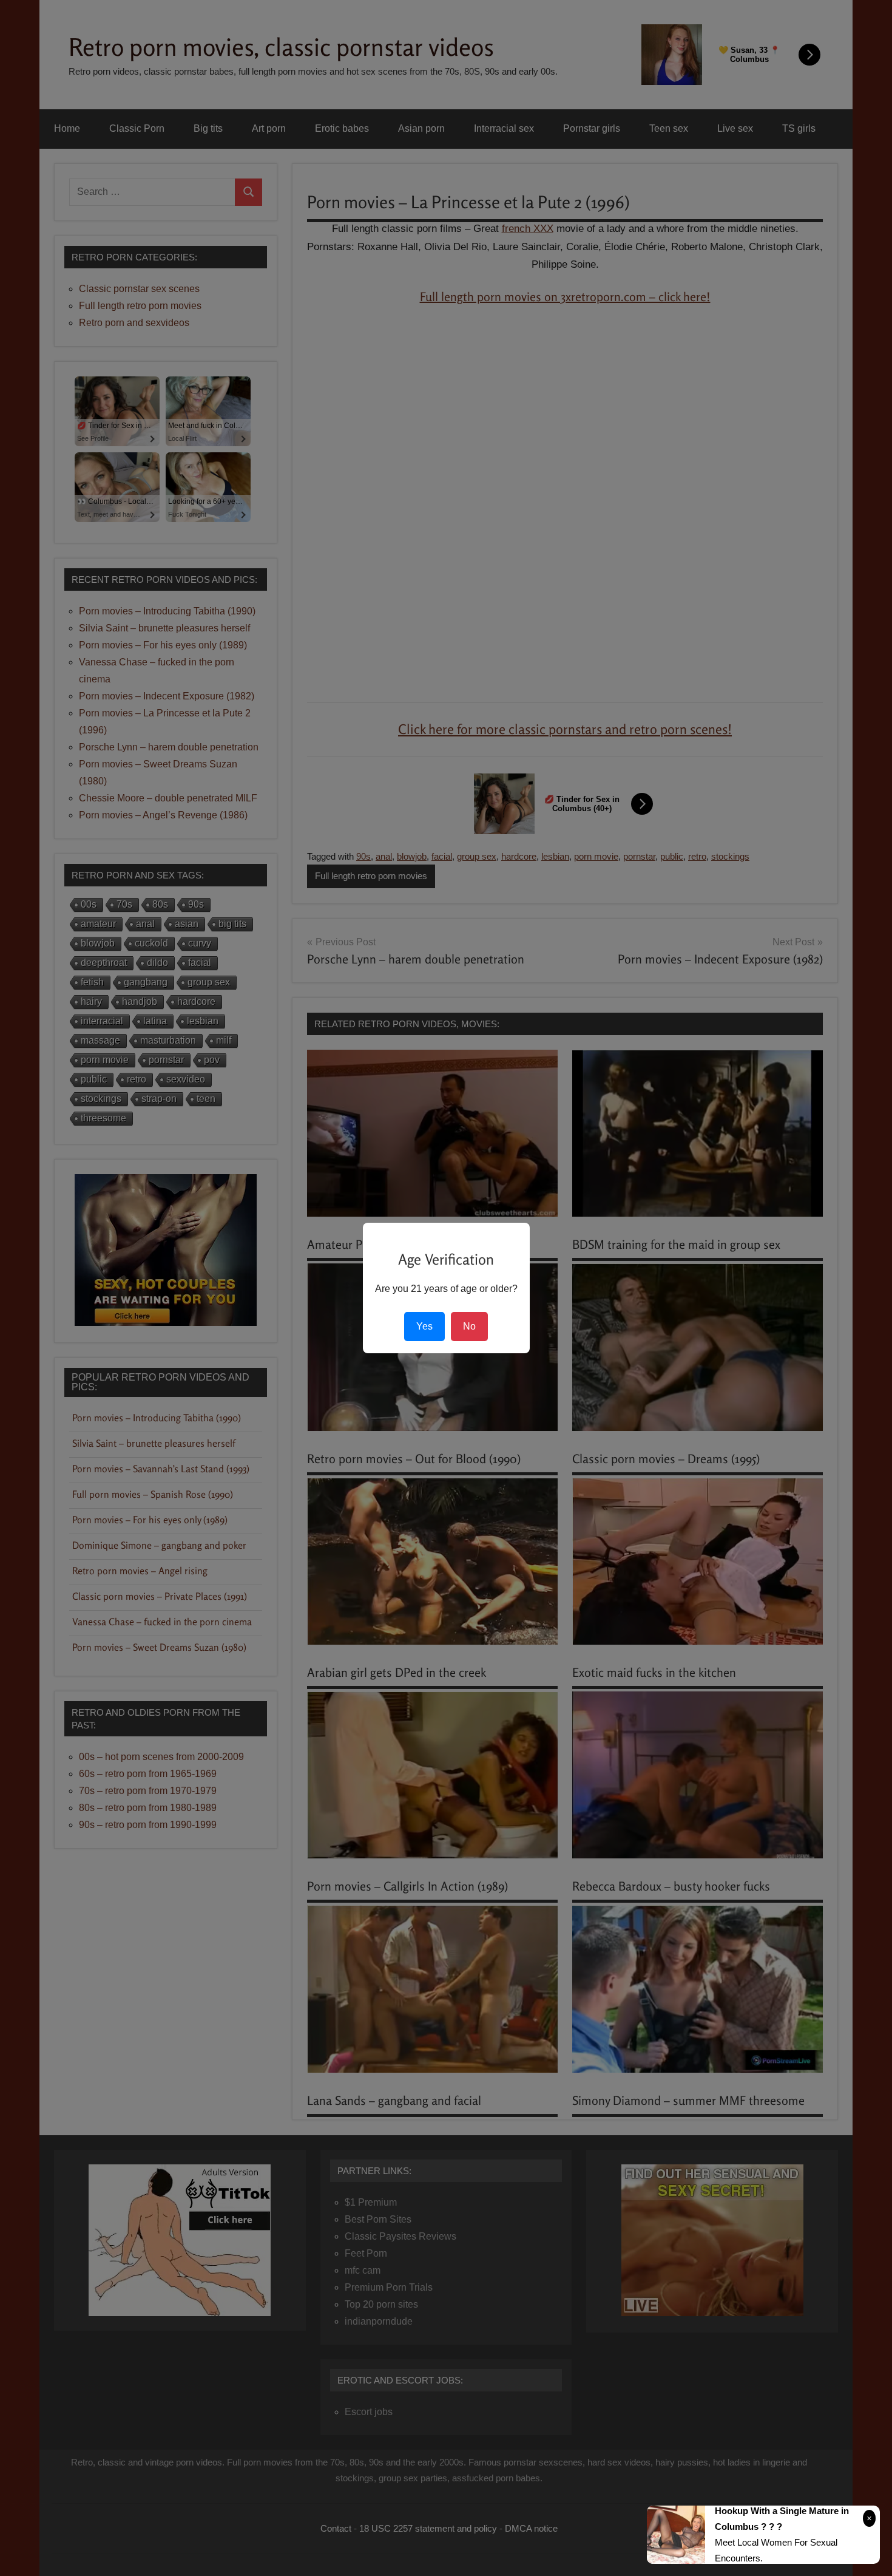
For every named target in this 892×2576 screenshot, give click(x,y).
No (469, 1326)
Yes (424, 1326)
